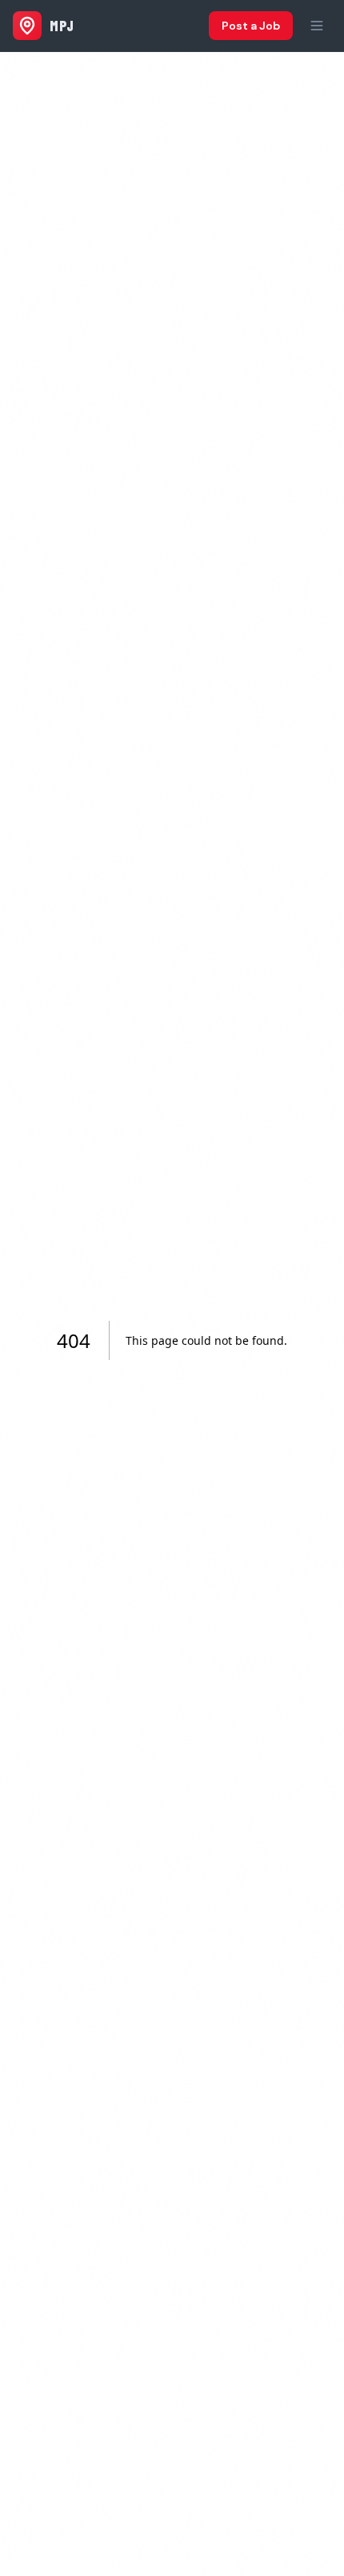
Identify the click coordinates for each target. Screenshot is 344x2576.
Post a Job (251, 26)
